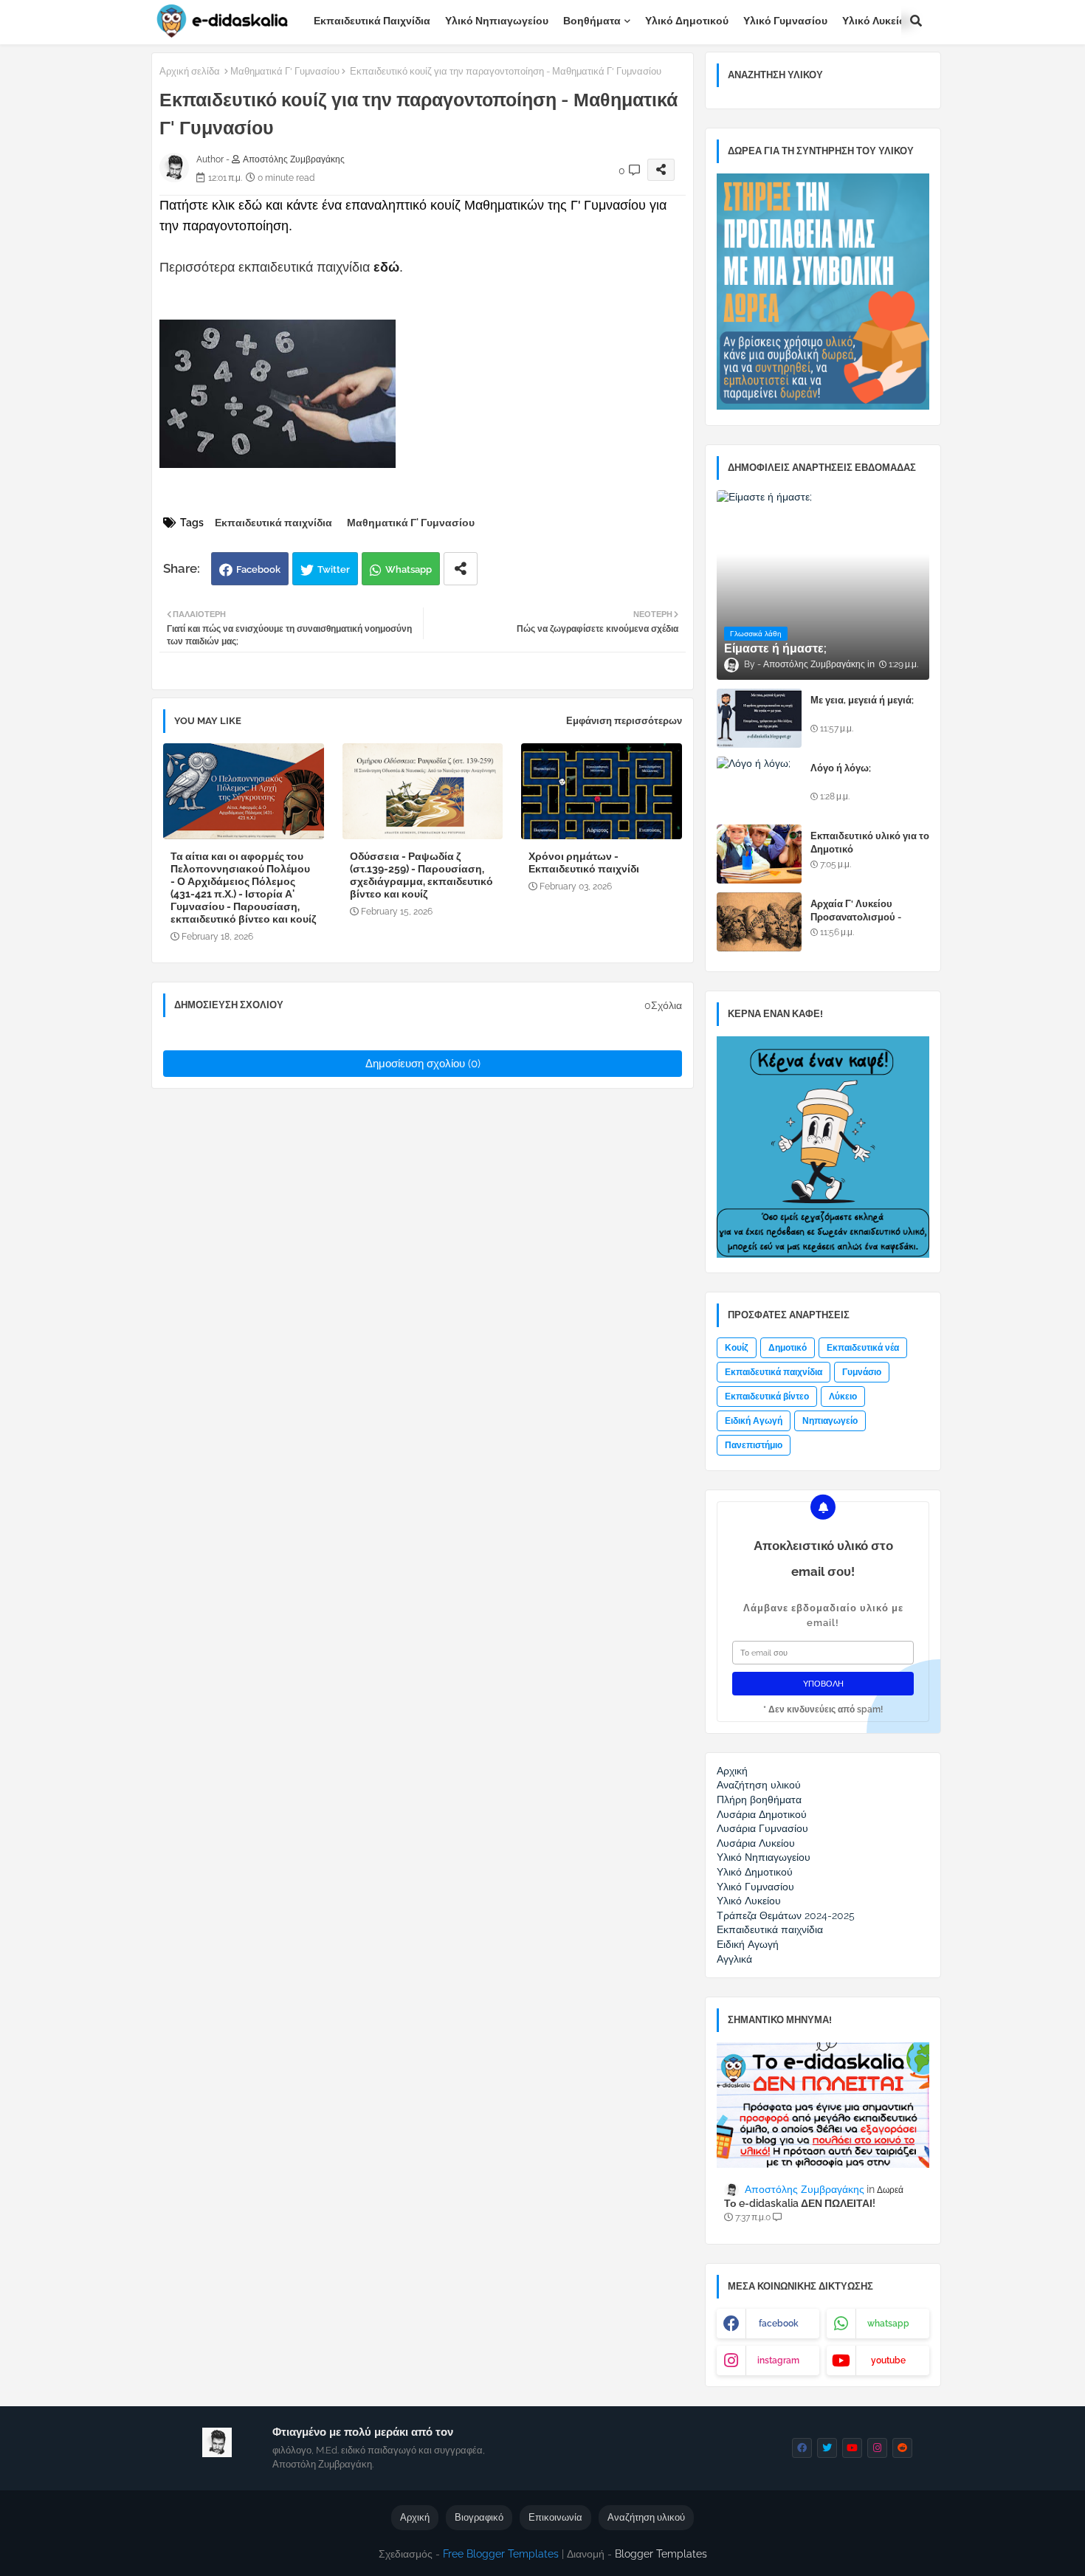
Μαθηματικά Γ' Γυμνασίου (285, 71)
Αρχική (415, 2517)
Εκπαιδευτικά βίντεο (767, 1397)
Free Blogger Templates (501, 2554)
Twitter (334, 569)
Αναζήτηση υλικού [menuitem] (759, 1785)
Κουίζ (737, 1348)
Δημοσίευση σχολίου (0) (423, 1064)
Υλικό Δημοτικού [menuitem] (755, 1872)
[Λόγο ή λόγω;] (759, 786)
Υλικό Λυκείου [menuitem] (749, 1901)
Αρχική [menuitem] (732, 1771)
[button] (916, 21)
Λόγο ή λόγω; (841, 768)
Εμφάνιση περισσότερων (624, 721)
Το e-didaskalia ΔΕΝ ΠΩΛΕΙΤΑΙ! (800, 2203)
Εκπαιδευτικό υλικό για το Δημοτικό (870, 843)
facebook (779, 2324)
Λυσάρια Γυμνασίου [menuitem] (762, 1828)
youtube (888, 2360)
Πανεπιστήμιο (754, 1445)
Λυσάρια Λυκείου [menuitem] (756, 1843)
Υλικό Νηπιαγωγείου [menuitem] (764, 1857)
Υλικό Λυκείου (877, 21)
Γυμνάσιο (862, 1372)
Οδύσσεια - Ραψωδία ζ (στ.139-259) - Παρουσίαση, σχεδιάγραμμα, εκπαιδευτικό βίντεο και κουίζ (421, 875)
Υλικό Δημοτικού (687, 21)
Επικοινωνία (555, 2517)
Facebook (258, 569)
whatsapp (888, 2324)
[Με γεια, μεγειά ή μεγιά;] (759, 718)
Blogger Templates (661, 2554)
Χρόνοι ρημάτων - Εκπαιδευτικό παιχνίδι (584, 862)
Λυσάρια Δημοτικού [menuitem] (762, 1814)
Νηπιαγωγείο (830, 1421)
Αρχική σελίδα (190, 71)
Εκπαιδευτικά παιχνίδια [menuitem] (770, 1929)
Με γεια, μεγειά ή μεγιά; (862, 700)
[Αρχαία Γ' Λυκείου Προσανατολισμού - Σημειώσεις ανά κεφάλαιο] (759, 922)
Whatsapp (409, 569)
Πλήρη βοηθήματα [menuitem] (759, 1800)
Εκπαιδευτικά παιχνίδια (372, 21)
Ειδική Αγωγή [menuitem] (748, 1944)
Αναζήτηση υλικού (646, 2517)
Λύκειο (843, 1397)
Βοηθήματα (592, 21)
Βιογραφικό (479, 2517)
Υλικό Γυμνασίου (785, 21)
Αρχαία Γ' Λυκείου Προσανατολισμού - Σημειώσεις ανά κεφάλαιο (868, 917)
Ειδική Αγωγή (754, 1421)
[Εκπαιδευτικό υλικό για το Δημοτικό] (759, 854)
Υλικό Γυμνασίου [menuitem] (755, 1887)
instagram (778, 2360)
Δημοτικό (788, 1348)
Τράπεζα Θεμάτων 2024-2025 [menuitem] (786, 1915)
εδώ (386, 267)
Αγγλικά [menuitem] (734, 1959)
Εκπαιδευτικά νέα (863, 1348)
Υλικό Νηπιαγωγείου (497, 21)
